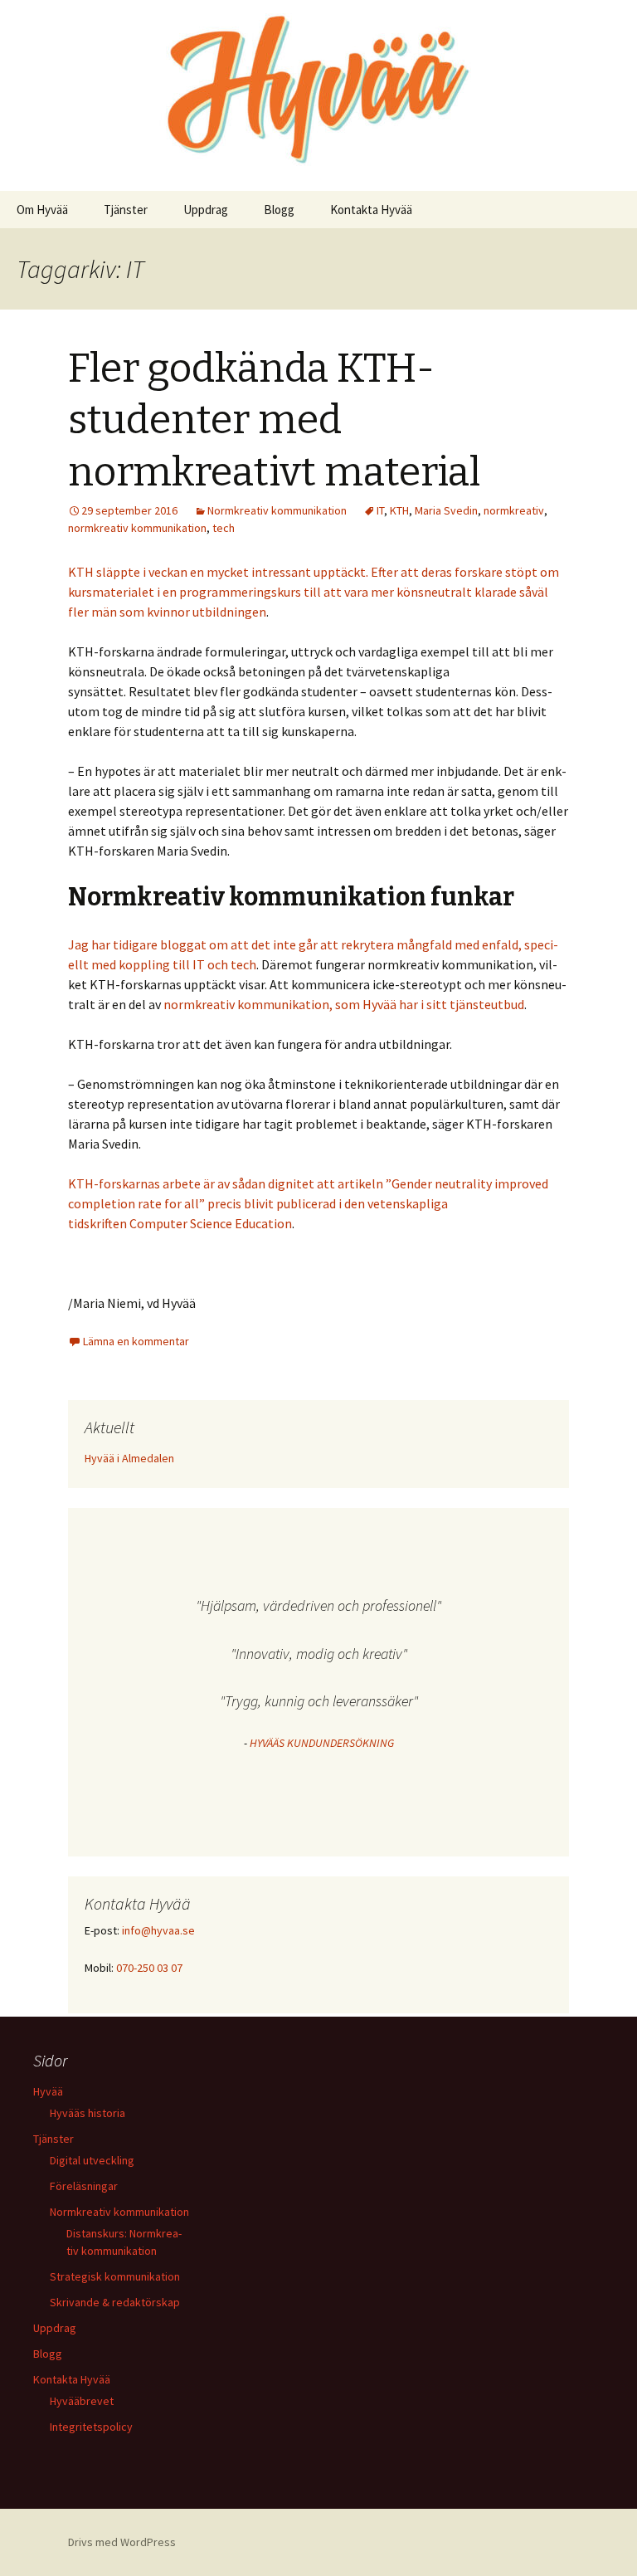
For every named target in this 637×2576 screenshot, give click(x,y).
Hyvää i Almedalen (129, 1458)
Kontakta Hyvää (371, 210)
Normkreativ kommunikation (277, 510)
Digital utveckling (92, 2160)
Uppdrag (206, 210)
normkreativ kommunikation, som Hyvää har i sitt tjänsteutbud (344, 1004)
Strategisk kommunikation (115, 2276)
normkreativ (514, 510)
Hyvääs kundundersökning (322, 1743)
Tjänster (126, 210)
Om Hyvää (42, 210)
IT (380, 510)
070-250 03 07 (149, 1968)
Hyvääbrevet (82, 2401)
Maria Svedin (446, 510)
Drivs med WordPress (122, 2542)
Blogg (279, 210)
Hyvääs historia (88, 2113)
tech (224, 528)
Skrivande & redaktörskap (115, 2302)
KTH (399, 510)
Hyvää (48, 2091)
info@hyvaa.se (158, 1930)
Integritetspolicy (91, 2427)
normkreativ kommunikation (137, 528)
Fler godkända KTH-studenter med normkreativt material (274, 420)
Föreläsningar (84, 2186)
